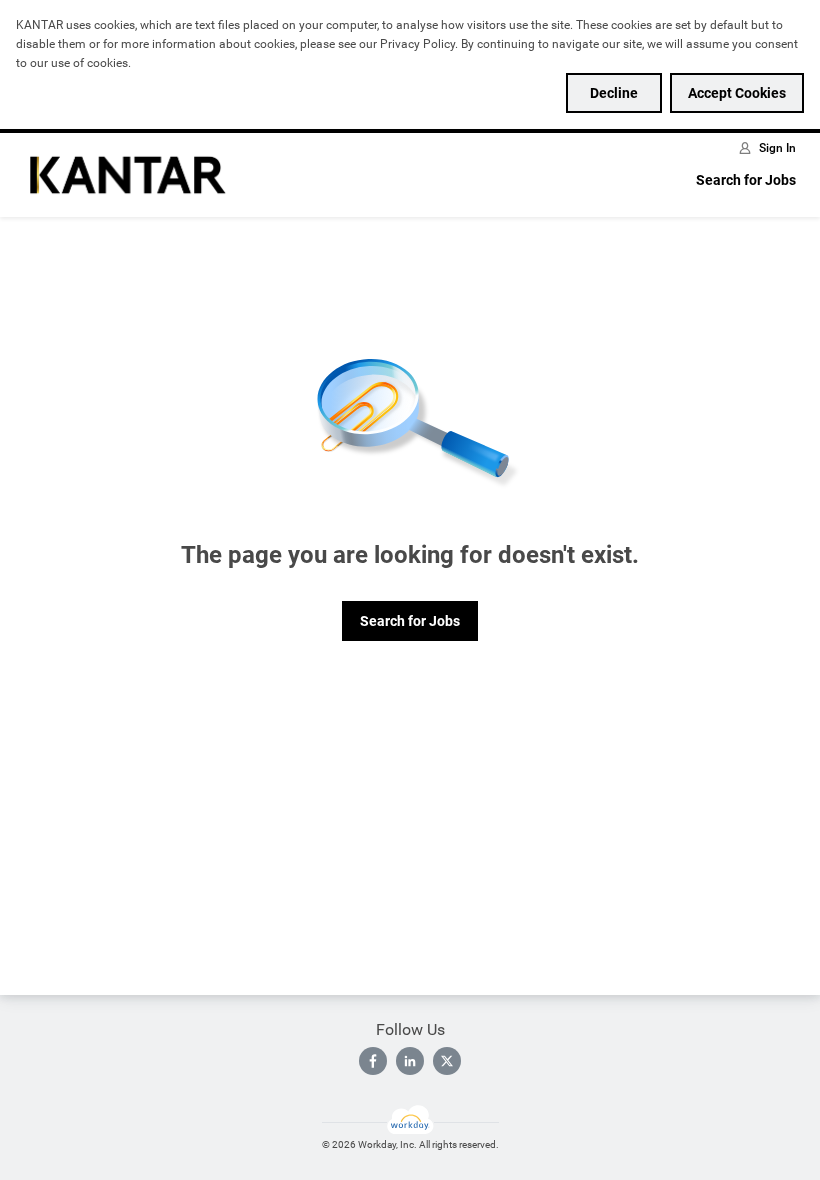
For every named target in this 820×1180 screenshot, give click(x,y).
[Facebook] (373, 1061)
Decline (614, 93)
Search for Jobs (746, 180)
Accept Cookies (737, 93)
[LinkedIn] (410, 1061)
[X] (447, 1061)
